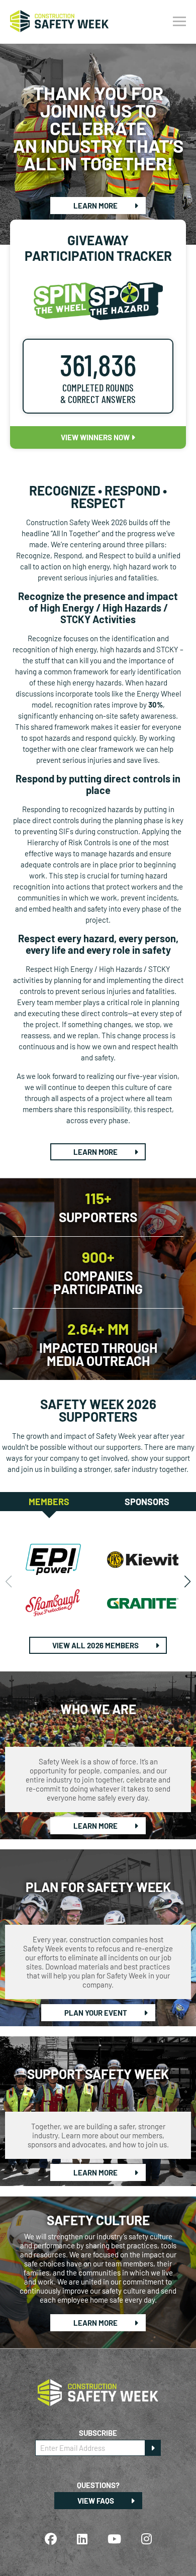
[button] (187, 1581)
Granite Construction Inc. (143, 1603)
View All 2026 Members (96, 1645)
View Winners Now (96, 437)
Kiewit (143, 1559)
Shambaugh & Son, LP (54, 1603)
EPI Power (54, 1559)
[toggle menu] (179, 22)
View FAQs (96, 2501)
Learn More (96, 206)
